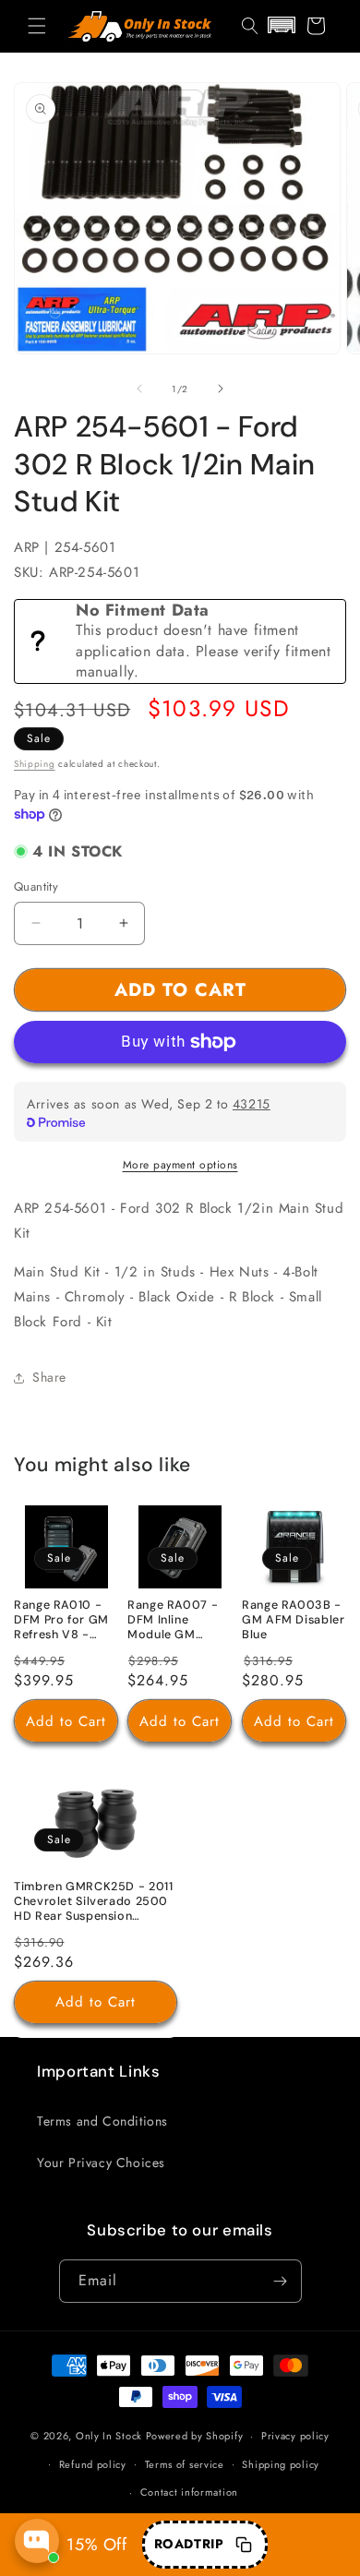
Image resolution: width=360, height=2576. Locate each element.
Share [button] (49, 1377)
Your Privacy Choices (101, 2163)
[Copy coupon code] (244, 2545)
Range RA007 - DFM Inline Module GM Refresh (173, 1621)
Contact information (189, 2492)
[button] (37, 26)
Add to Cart (66, 1720)
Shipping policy (281, 2464)
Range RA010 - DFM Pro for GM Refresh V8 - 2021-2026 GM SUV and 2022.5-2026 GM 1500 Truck (64, 1621)
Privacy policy (295, 2436)
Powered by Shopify (195, 2436)
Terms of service (185, 2464)
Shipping (35, 764)
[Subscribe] (281, 2281)
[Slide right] (221, 389)
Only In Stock (109, 2436)
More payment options (180, 1165)
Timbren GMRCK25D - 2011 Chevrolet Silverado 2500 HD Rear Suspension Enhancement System (94, 1901)
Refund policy (93, 2464)
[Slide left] (139, 389)
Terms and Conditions (102, 2121)
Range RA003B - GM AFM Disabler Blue (293, 1620)
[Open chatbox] (37, 2541)
